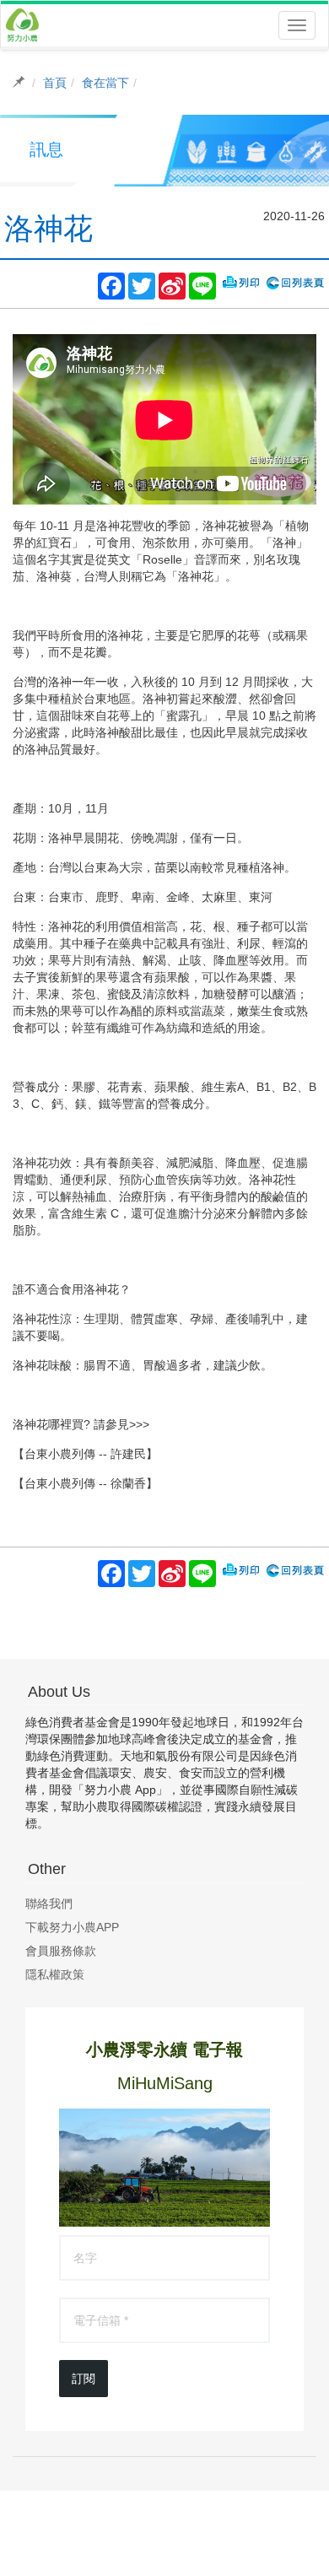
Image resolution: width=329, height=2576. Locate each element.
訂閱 (84, 2379)
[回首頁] (22, 25)
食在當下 (105, 83)
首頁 (55, 83)
